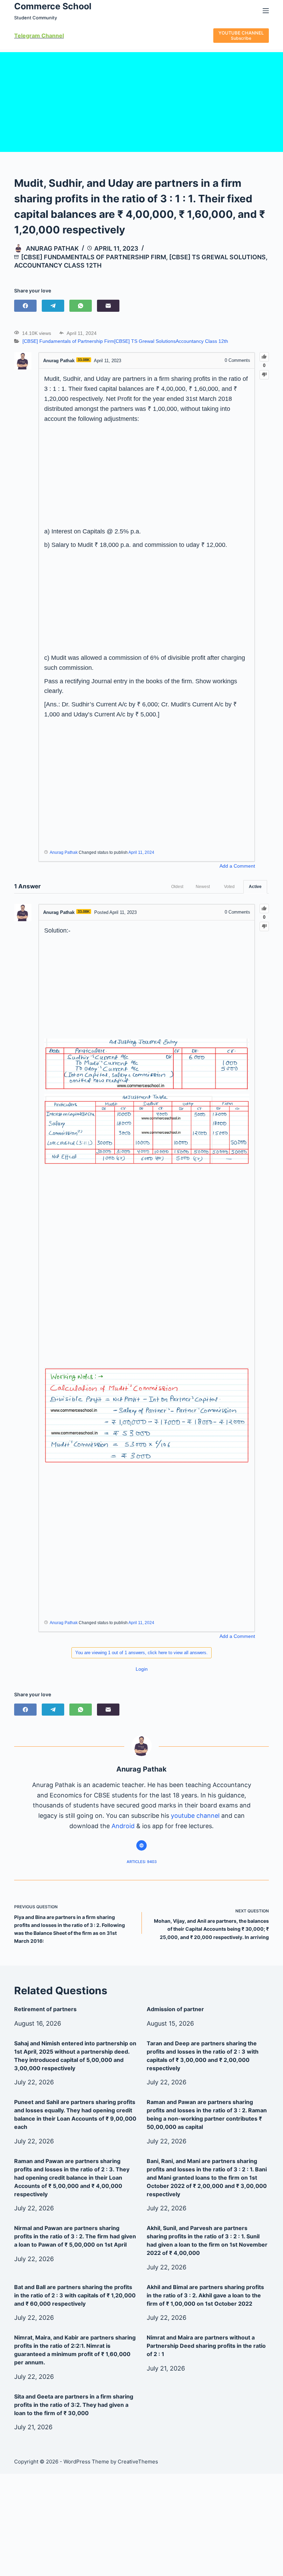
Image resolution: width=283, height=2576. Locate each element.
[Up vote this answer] (264, 909)
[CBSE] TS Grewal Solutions (217, 257)
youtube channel (195, 1816)
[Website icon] (141, 1845)
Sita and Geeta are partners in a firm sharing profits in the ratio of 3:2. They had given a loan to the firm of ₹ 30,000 (74, 2405)
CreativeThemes (138, 2462)
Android (123, 1826)
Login (142, 1669)
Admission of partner (175, 2009)
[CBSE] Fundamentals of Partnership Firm (94, 257)
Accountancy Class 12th (58, 265)
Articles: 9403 (142, 1862)
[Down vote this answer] (264, 927)
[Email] (108, 306)
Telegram (27, 36)
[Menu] (266, 11)
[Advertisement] (141, 100)
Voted (229, 887)
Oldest (177, 887)
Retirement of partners (45, 2009)
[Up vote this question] (264, 357)
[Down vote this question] (264, 375)
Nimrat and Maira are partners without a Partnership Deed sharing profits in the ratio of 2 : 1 (206, 2346)
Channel (52, 36)
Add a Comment (237, 866)
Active (255, 887)
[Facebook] (25, 306)
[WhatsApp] (81, 306)
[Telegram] (53, 306)
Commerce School (53, 6)
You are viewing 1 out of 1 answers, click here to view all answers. (141, 1653)
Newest (203, 887)
